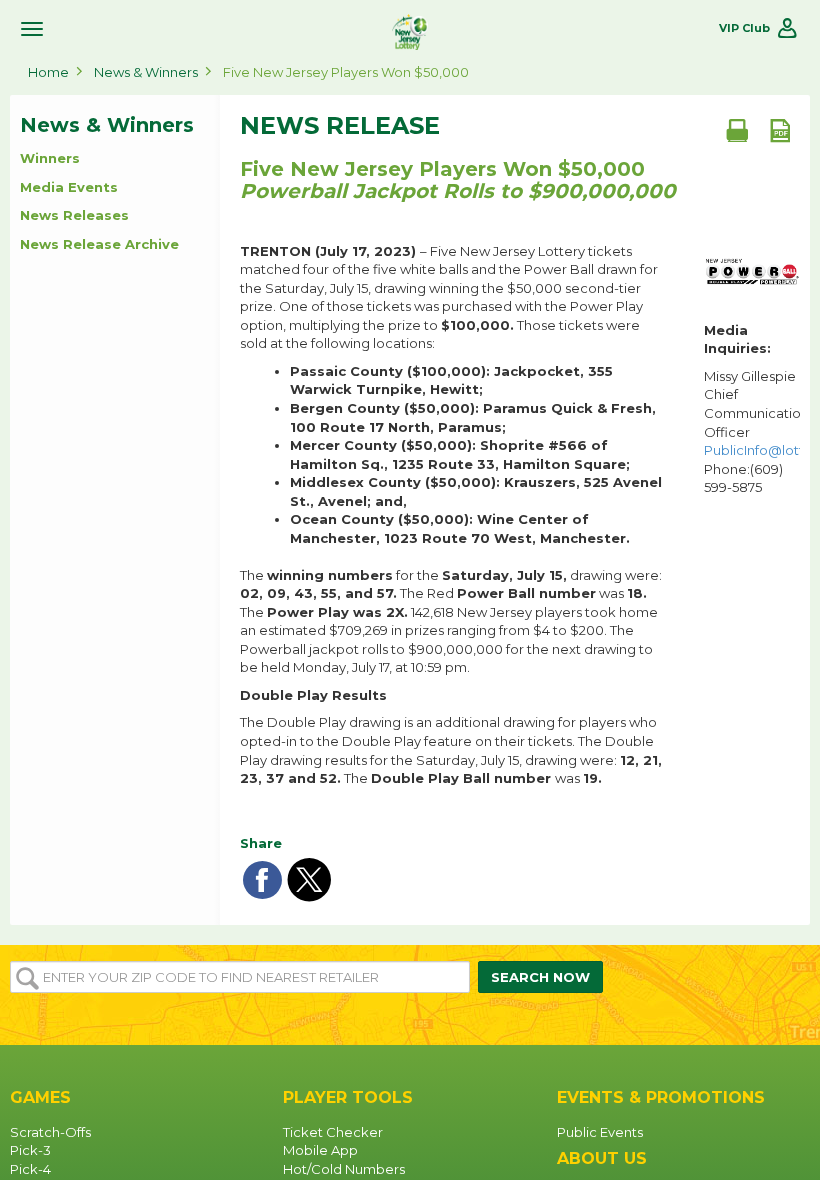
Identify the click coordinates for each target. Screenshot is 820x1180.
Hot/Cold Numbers (344, 1169)
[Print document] (737, 130)
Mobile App (320, 1150)
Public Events (600, 1132)
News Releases (74, 215)
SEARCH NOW (540, 977)
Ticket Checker (333, 1132)
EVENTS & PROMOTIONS (661, 1097)
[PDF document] (780, 130)
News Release (340, 126)
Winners (50, 158)
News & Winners (146, 72)
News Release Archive (99, 244)
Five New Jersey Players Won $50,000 (346, 72)
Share (261, 843)
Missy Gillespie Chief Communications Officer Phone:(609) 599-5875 (752, 431)
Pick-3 (30, 1150)
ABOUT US (602, 1158)
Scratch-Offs (50, 1132)
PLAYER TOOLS (348, 1097)
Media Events (69, 187)
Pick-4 (30, 1169)
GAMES (40, 1097)
